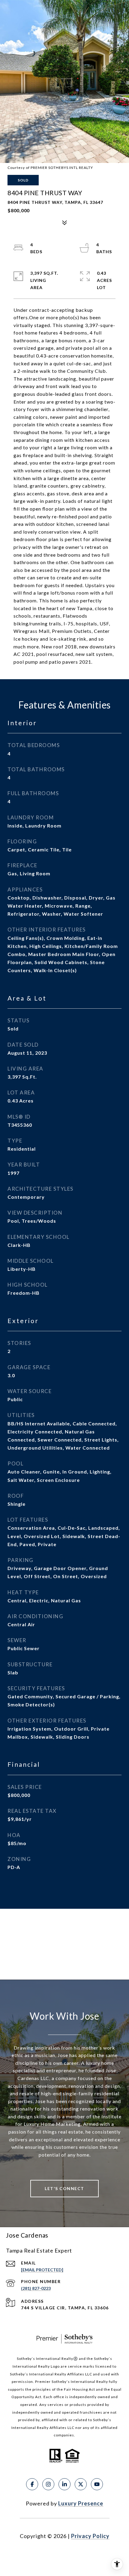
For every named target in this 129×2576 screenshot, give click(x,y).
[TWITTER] (81, 2484)
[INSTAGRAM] (48, 2484)
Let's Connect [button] (64, 2188)
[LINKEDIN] (64, 2484)
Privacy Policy (90, 2536)
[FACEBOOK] (32, 2484)
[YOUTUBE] (97, 2484)
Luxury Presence (81, 2503)
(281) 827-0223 (36, 2288)
